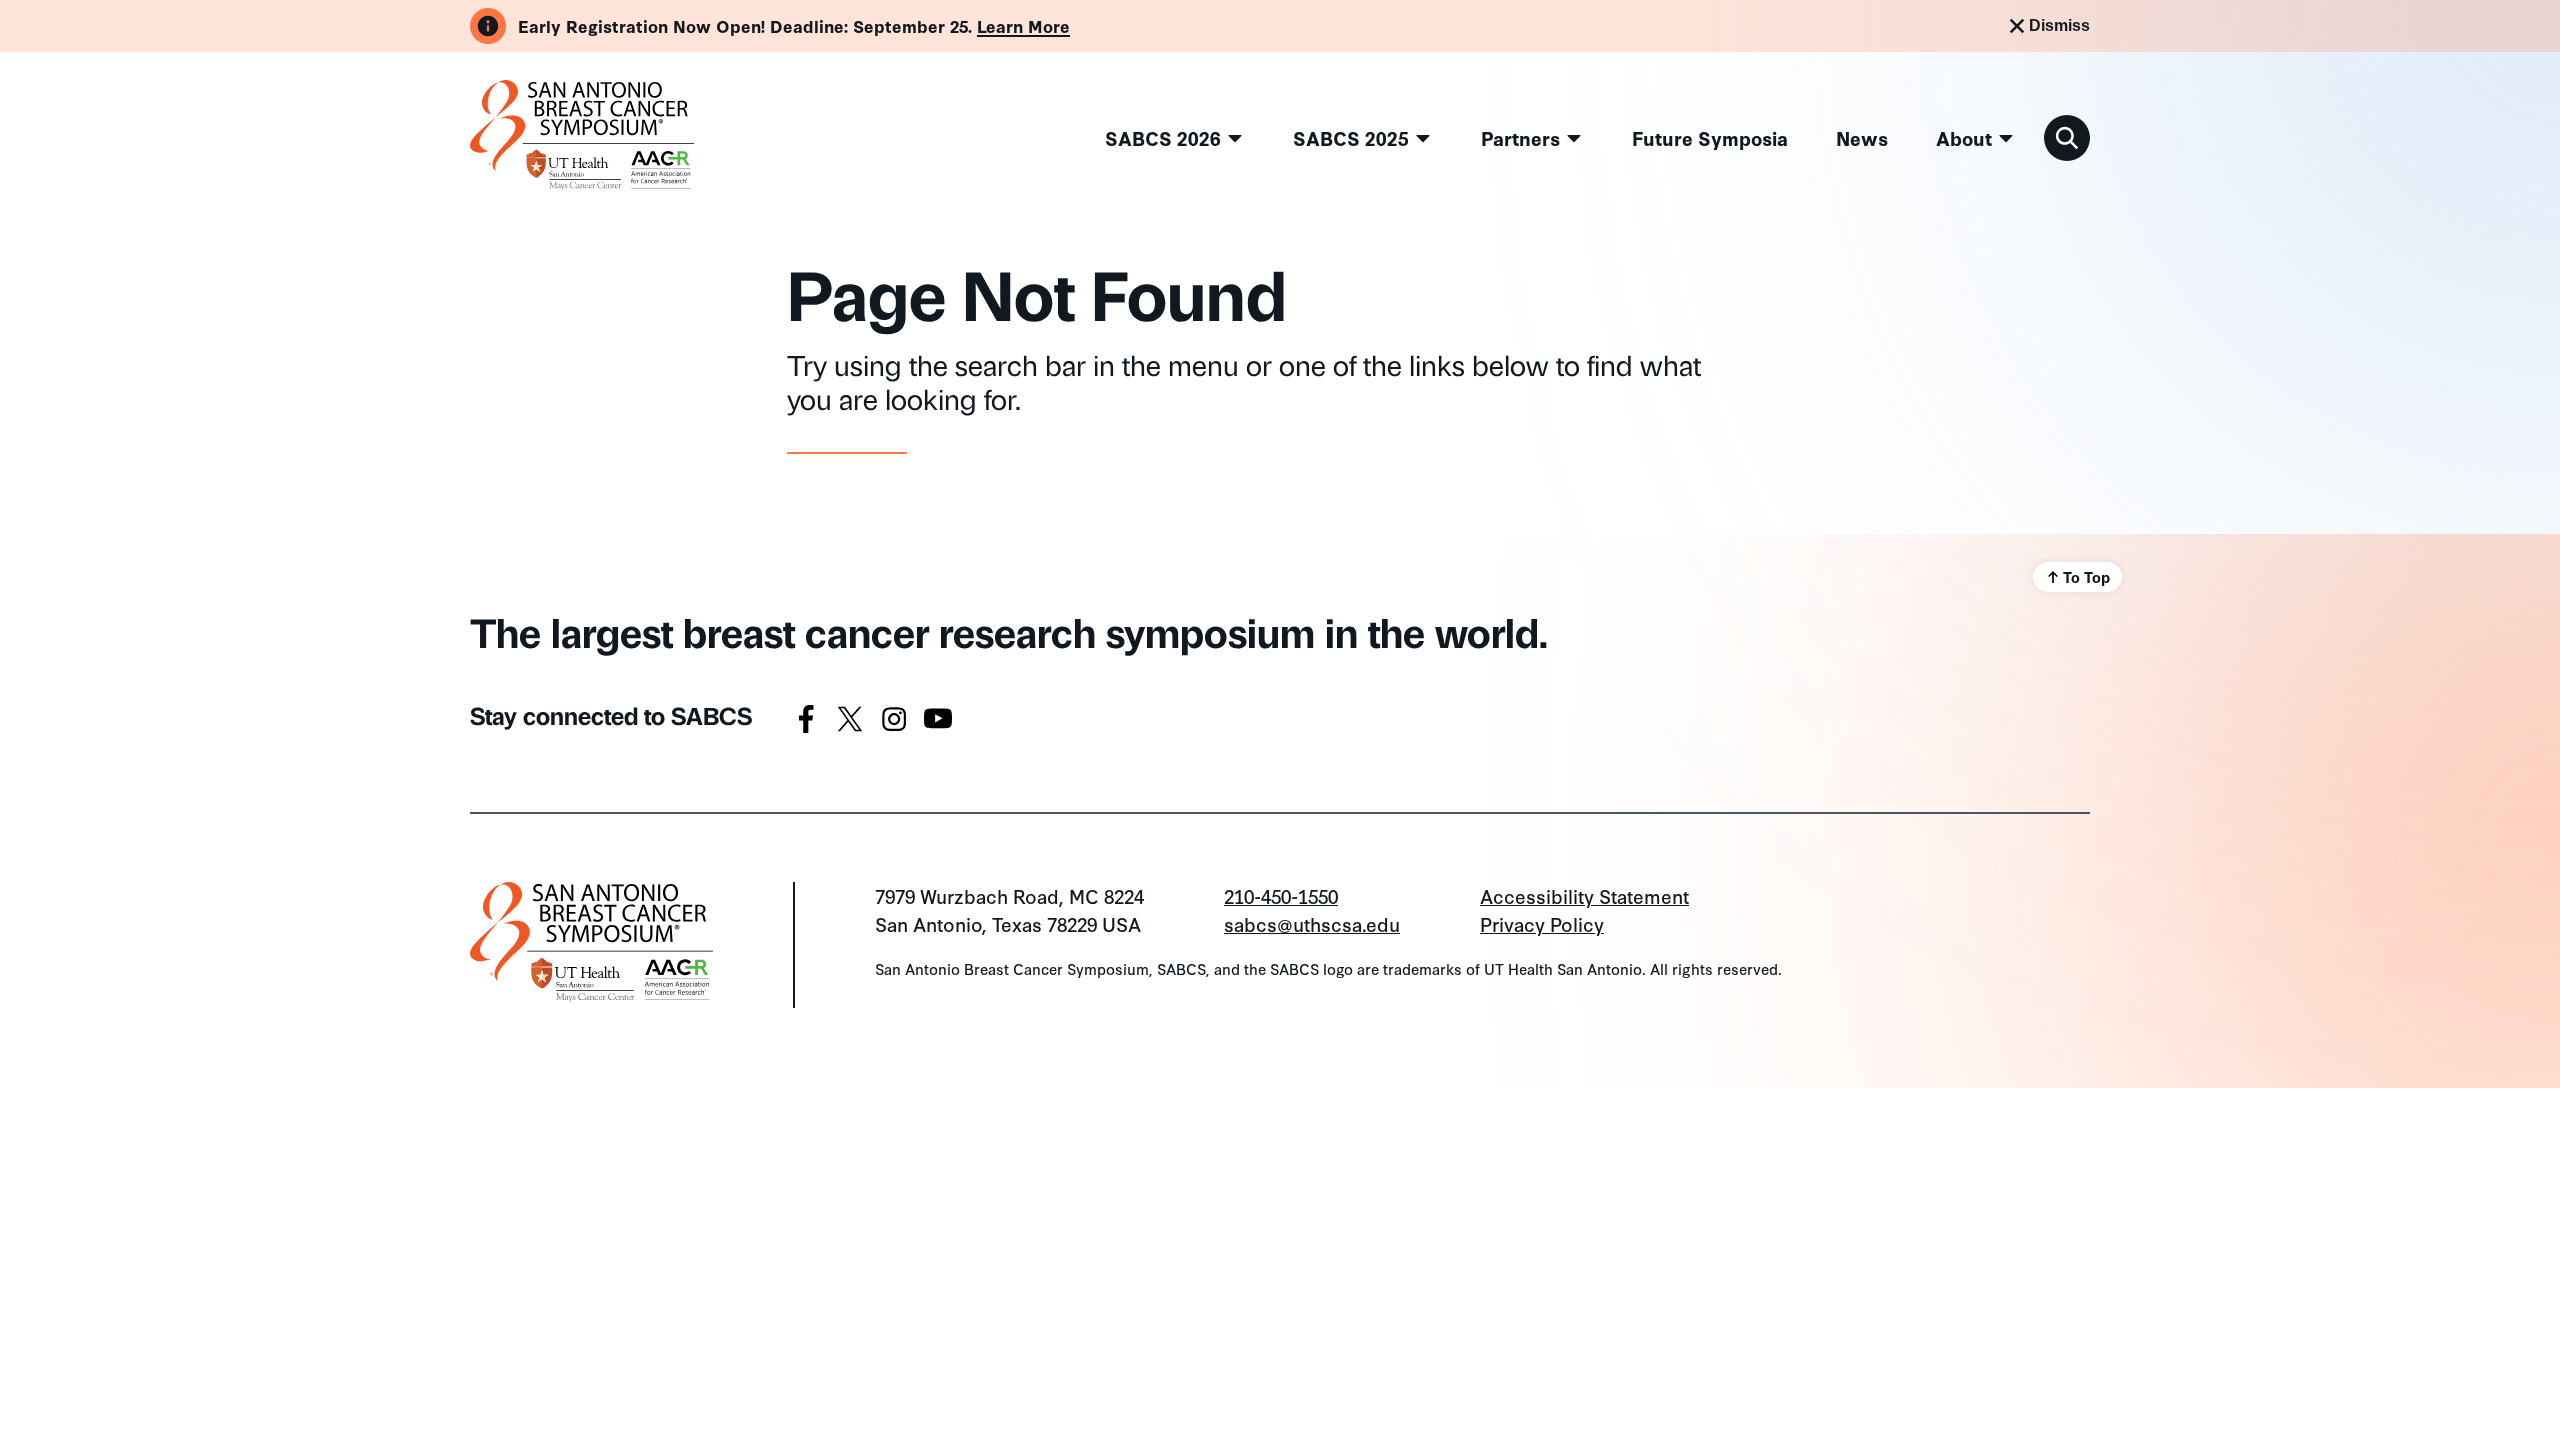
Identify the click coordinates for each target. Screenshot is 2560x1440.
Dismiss (2059, 25)
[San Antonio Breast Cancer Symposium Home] (582, 180)
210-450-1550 (1281, 895)
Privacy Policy (1542, 923)
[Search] (2067, 138)
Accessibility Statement (1584, 895)
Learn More (1023, 25)
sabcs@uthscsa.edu (1312, 923)
